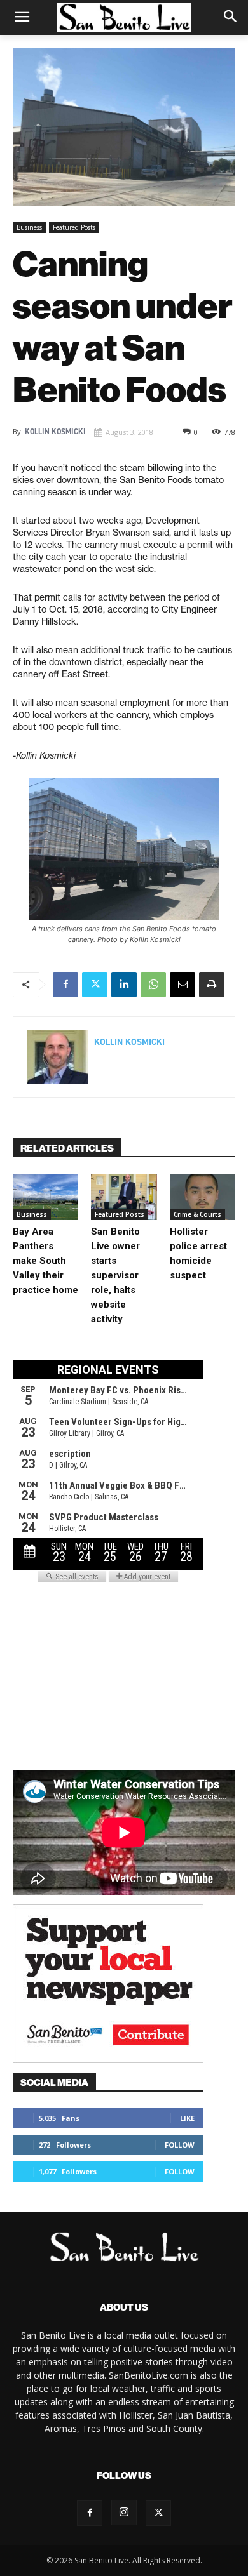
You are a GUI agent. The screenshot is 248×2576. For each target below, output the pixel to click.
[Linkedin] (124, 985)
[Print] (212, 985)
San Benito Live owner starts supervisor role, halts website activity (115, 1275)
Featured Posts (74, 227)
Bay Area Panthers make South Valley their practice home (45, 1261)
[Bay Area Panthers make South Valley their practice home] (45, 1197)
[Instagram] (124, 2513)
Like (187, 2118)
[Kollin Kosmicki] (57, 1057)
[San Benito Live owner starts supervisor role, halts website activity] (124, 1197)
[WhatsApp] (153, 985)
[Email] (183, 985)
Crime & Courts (197, 1214)
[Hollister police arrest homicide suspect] (203, 1197)
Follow (180, 2145)
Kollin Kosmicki (55, 432)
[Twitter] (95, 985)
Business (29, 227)
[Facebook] (65, 985)
